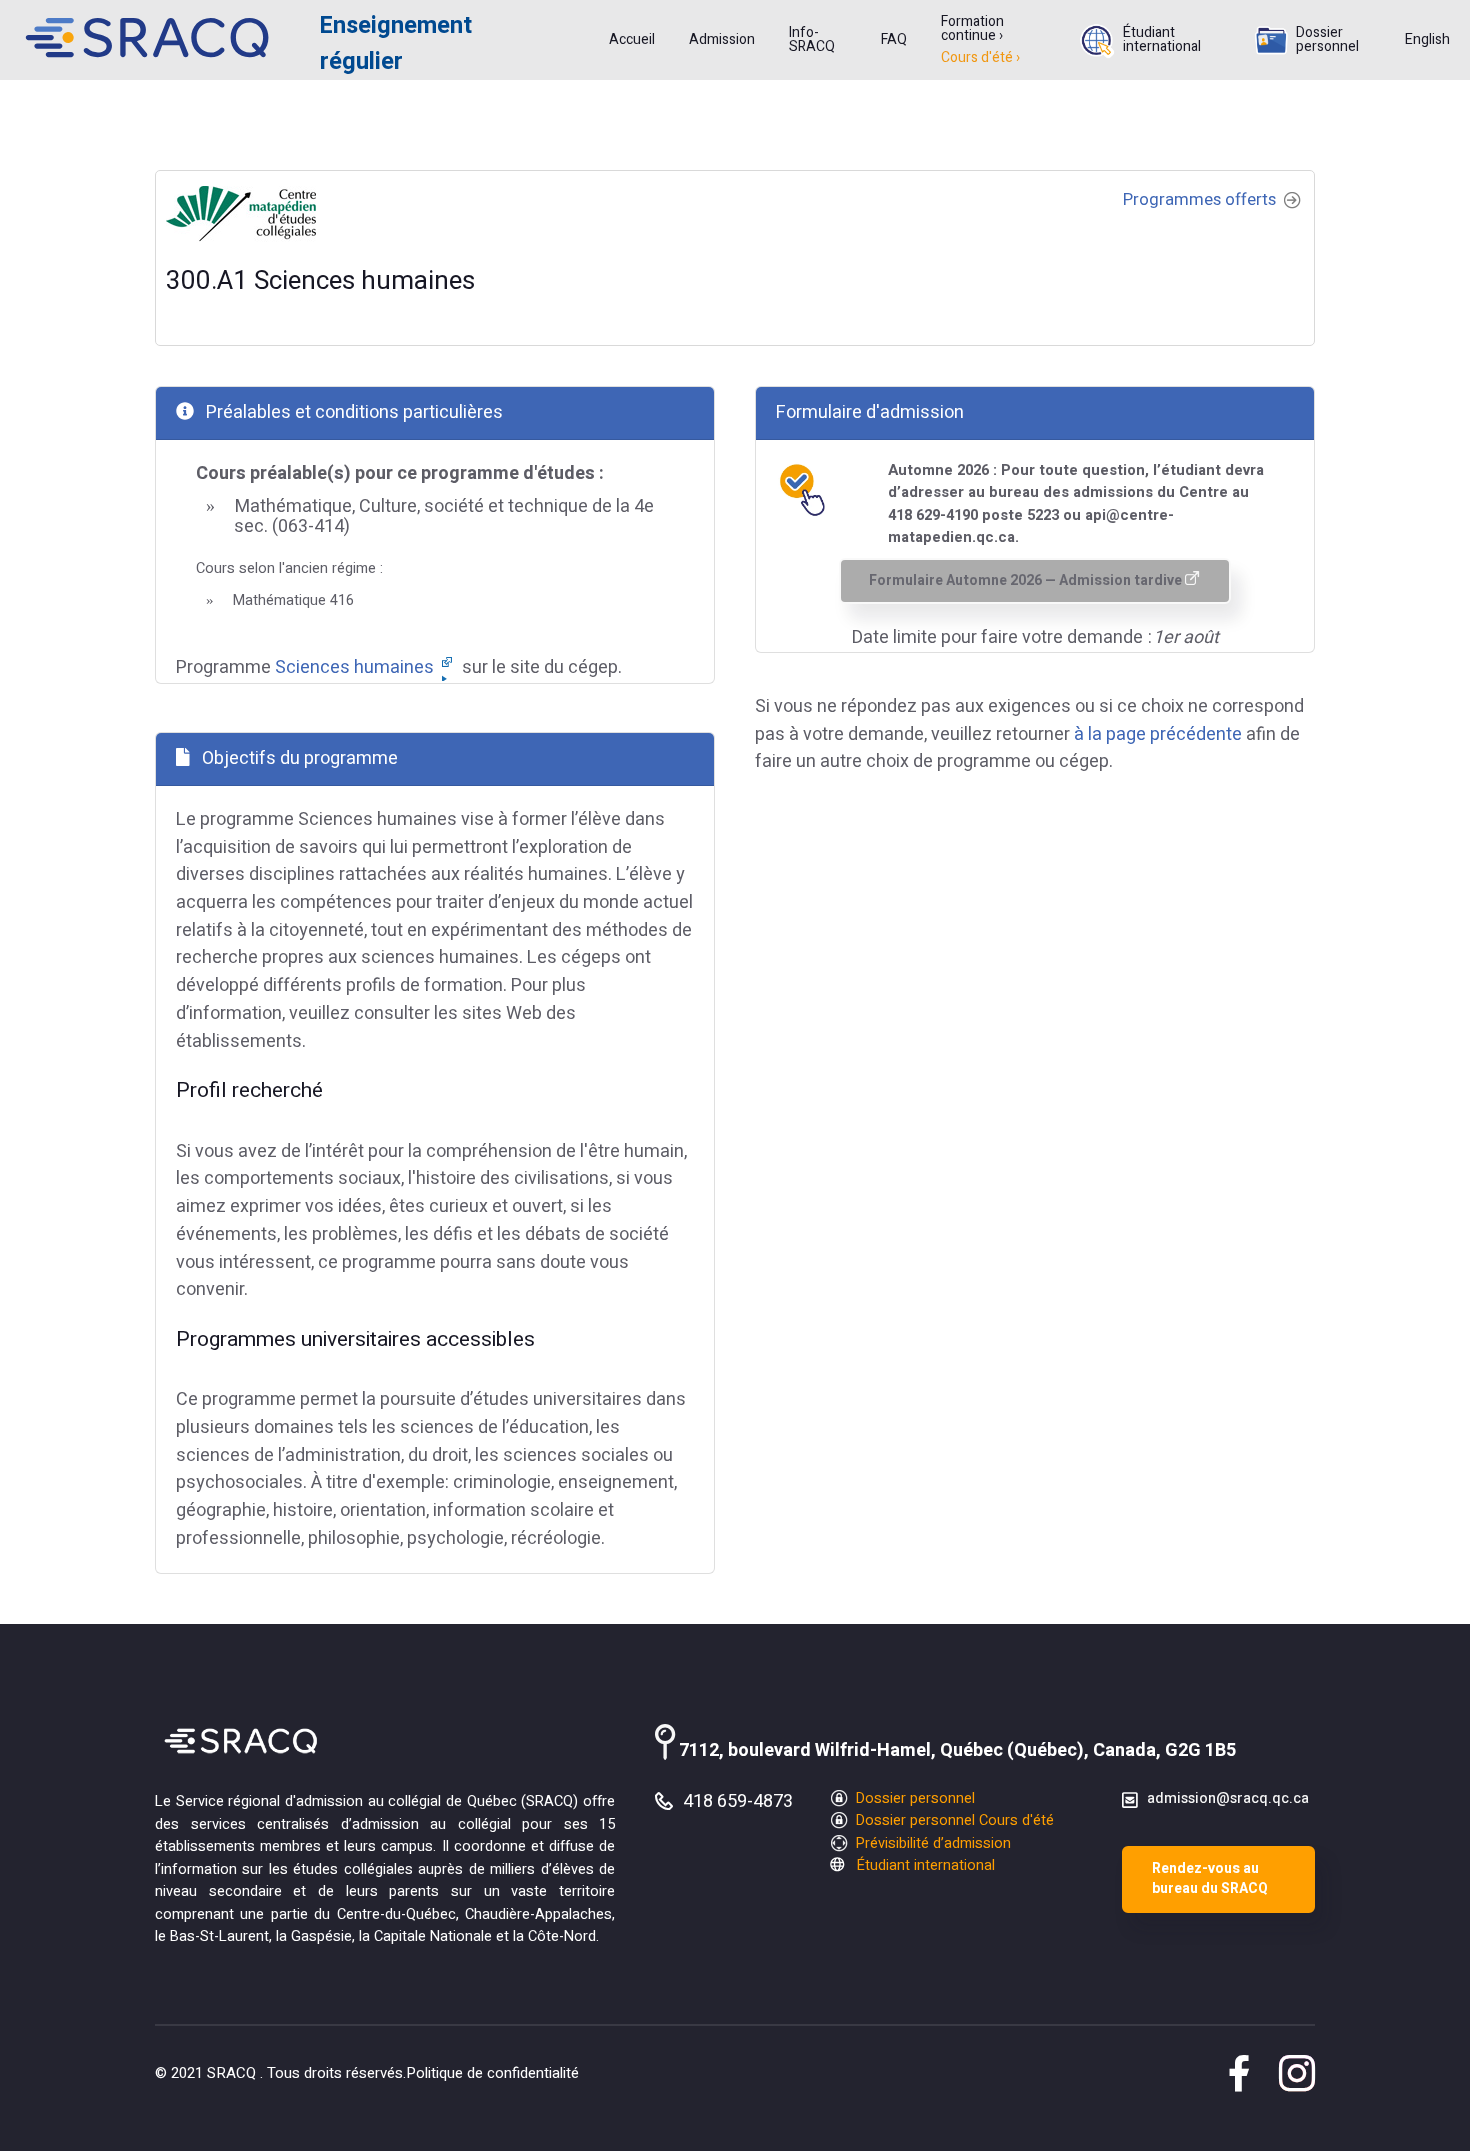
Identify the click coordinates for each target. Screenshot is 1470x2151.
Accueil (632, 40)
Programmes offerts (1201, 199)
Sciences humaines (356, 667)
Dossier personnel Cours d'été (953, 1820)
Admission (722, 40)
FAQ (894, 40)
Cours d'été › (980, 58)
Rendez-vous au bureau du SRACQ (1210, 1879)
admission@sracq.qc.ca (1228, 1798)
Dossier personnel (1327, 40)
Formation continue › (972, 29)
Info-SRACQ (812, 40)
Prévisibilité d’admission (931, 1843)
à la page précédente (1158, 734)
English (1427, 40)
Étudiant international (1162, 40)
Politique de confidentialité (492, 2073)
